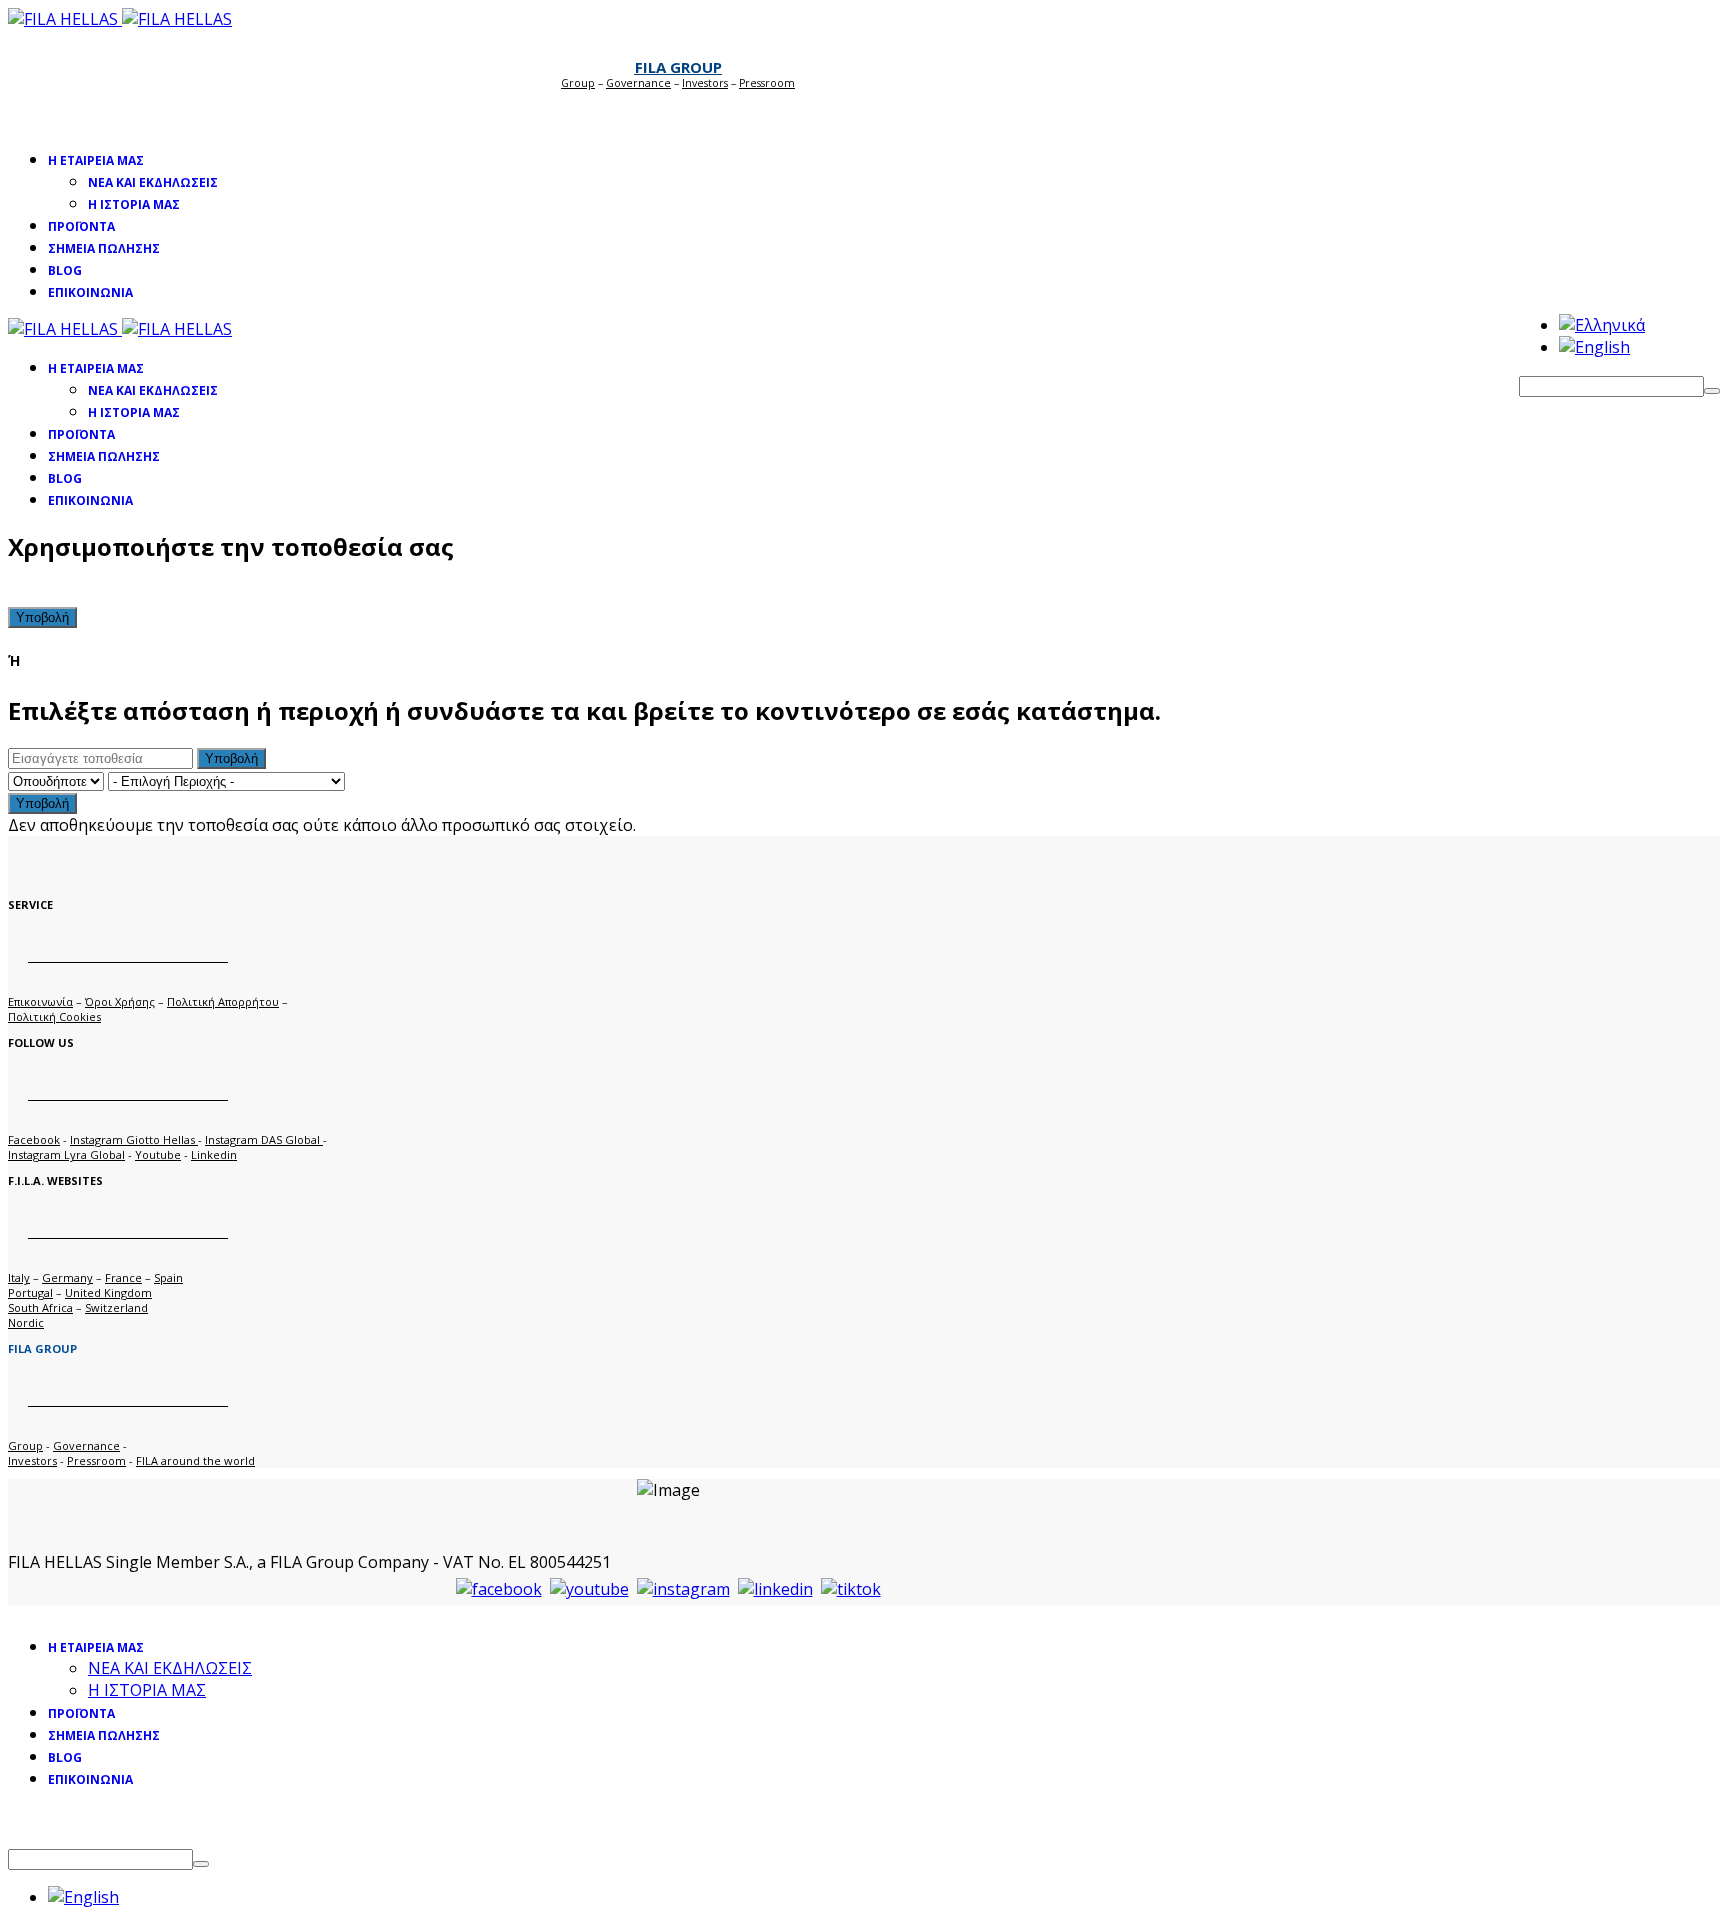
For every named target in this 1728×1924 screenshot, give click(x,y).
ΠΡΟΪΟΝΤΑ (81, 226)
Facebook (34, 1139)
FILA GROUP (678, 67)
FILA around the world (195, 1460)
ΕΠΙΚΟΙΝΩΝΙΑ (90, 292)
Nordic (26, 1322)
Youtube (158, 1154)
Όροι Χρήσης (120, 1001)
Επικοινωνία (40, 1001)
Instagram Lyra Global (66, 1154)
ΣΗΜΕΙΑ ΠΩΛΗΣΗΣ (104, 248)
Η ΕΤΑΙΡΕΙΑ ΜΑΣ (96, 160)
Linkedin (214, 1154)
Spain (168, 1277)
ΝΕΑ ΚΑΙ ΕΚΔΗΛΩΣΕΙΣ (153, 182)
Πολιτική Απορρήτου (223, 1001)
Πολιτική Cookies (54, 1016)
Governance (638, 83)
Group (578, 83)
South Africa (40, 1307)
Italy (19, 1277)
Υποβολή (42, 617)
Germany (67, 1277)
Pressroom (96, 1460)
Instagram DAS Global (264, 1139)
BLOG (65, 270)
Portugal (30, 1292)
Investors (705, 83)
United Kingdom (108, 1292)
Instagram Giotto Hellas (134, 1139)
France (123, 1277)
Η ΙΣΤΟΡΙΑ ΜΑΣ (134, 204)
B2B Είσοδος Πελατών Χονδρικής (668, 111)
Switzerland (116, 1307)
